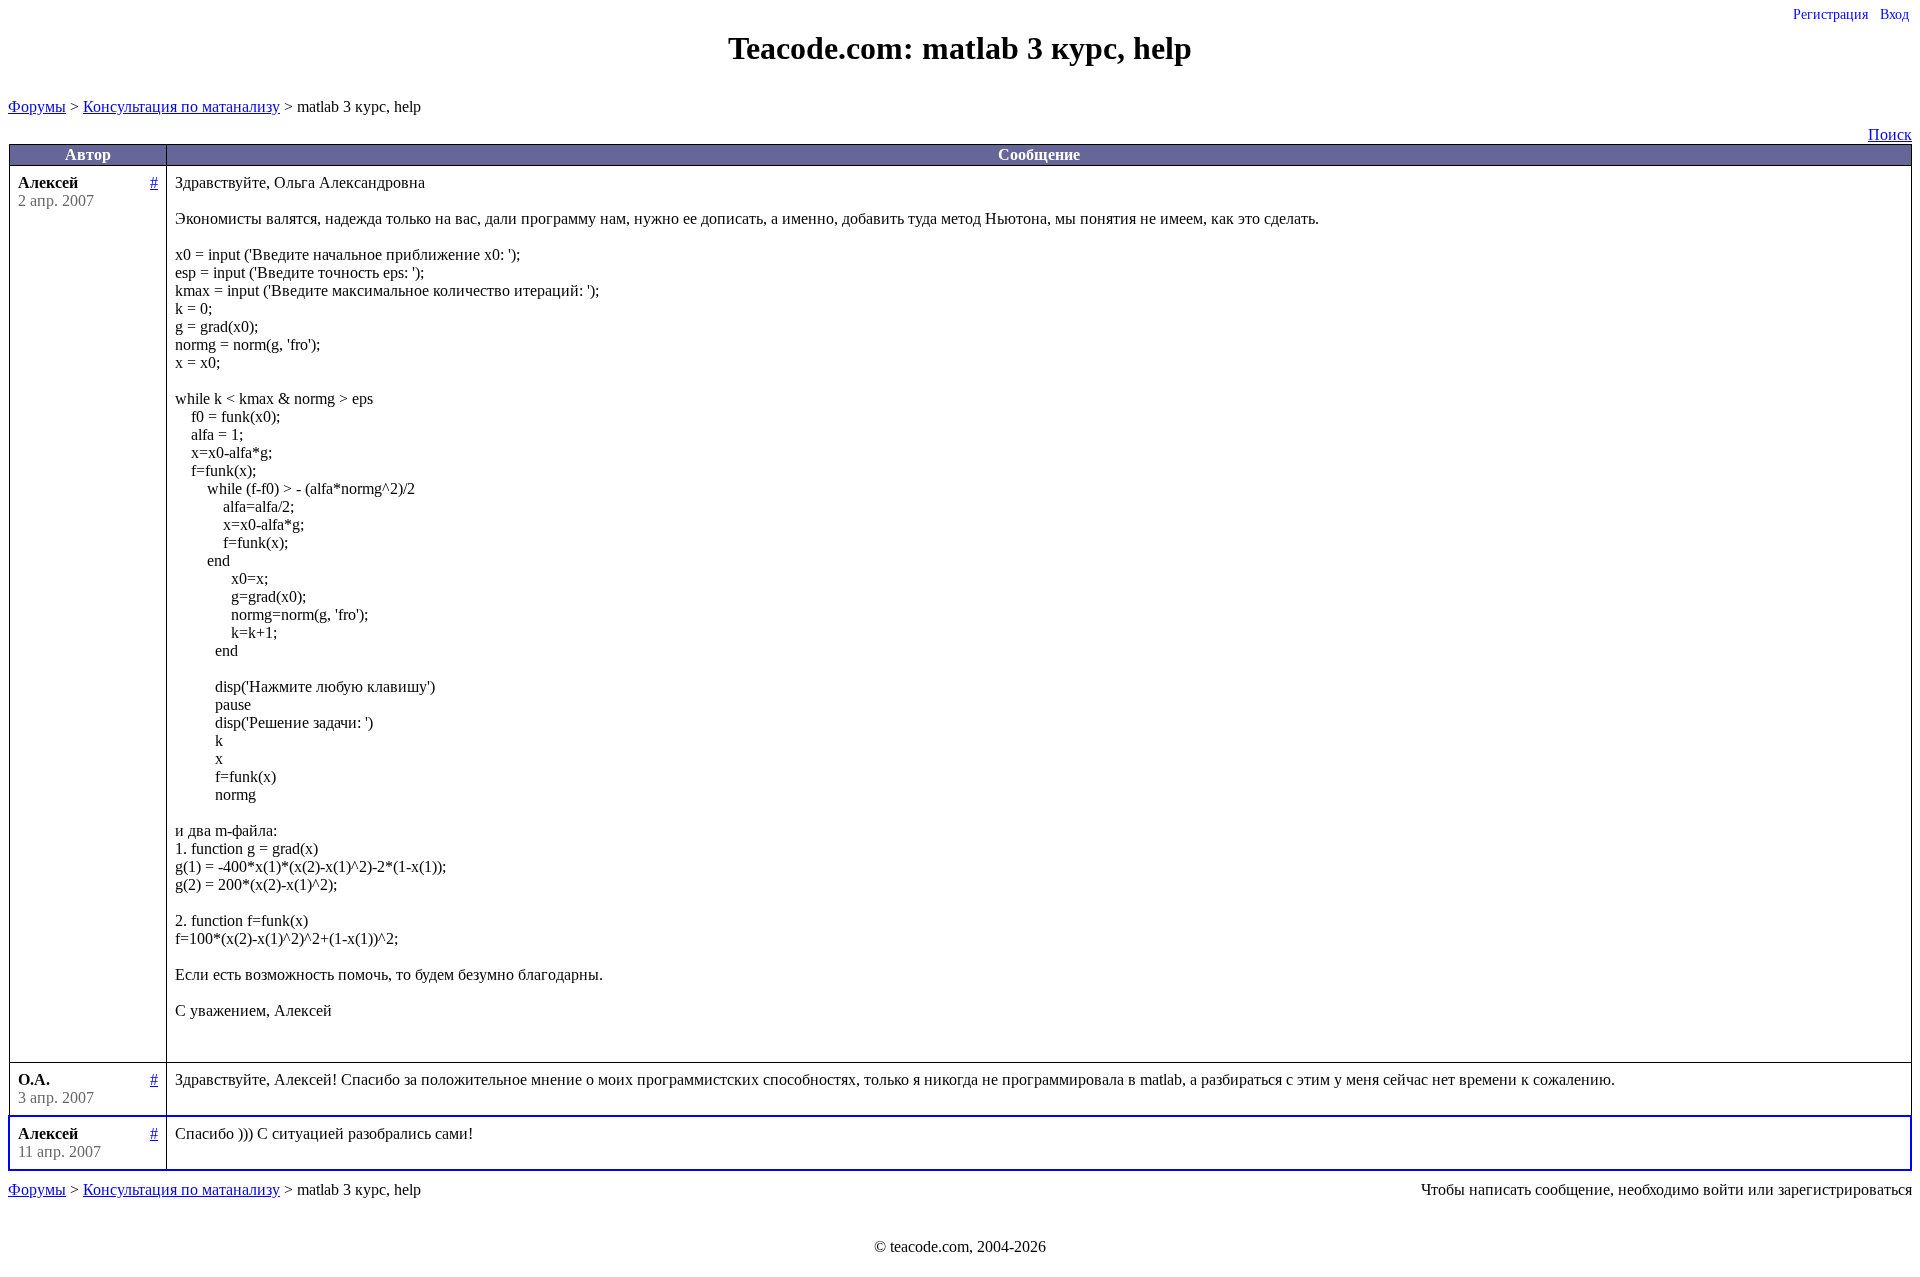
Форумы (37, 106)
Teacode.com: (825, 48)
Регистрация (1830, 14)
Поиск (1890, 134)
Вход (1894, 14)
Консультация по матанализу (181, 106)
